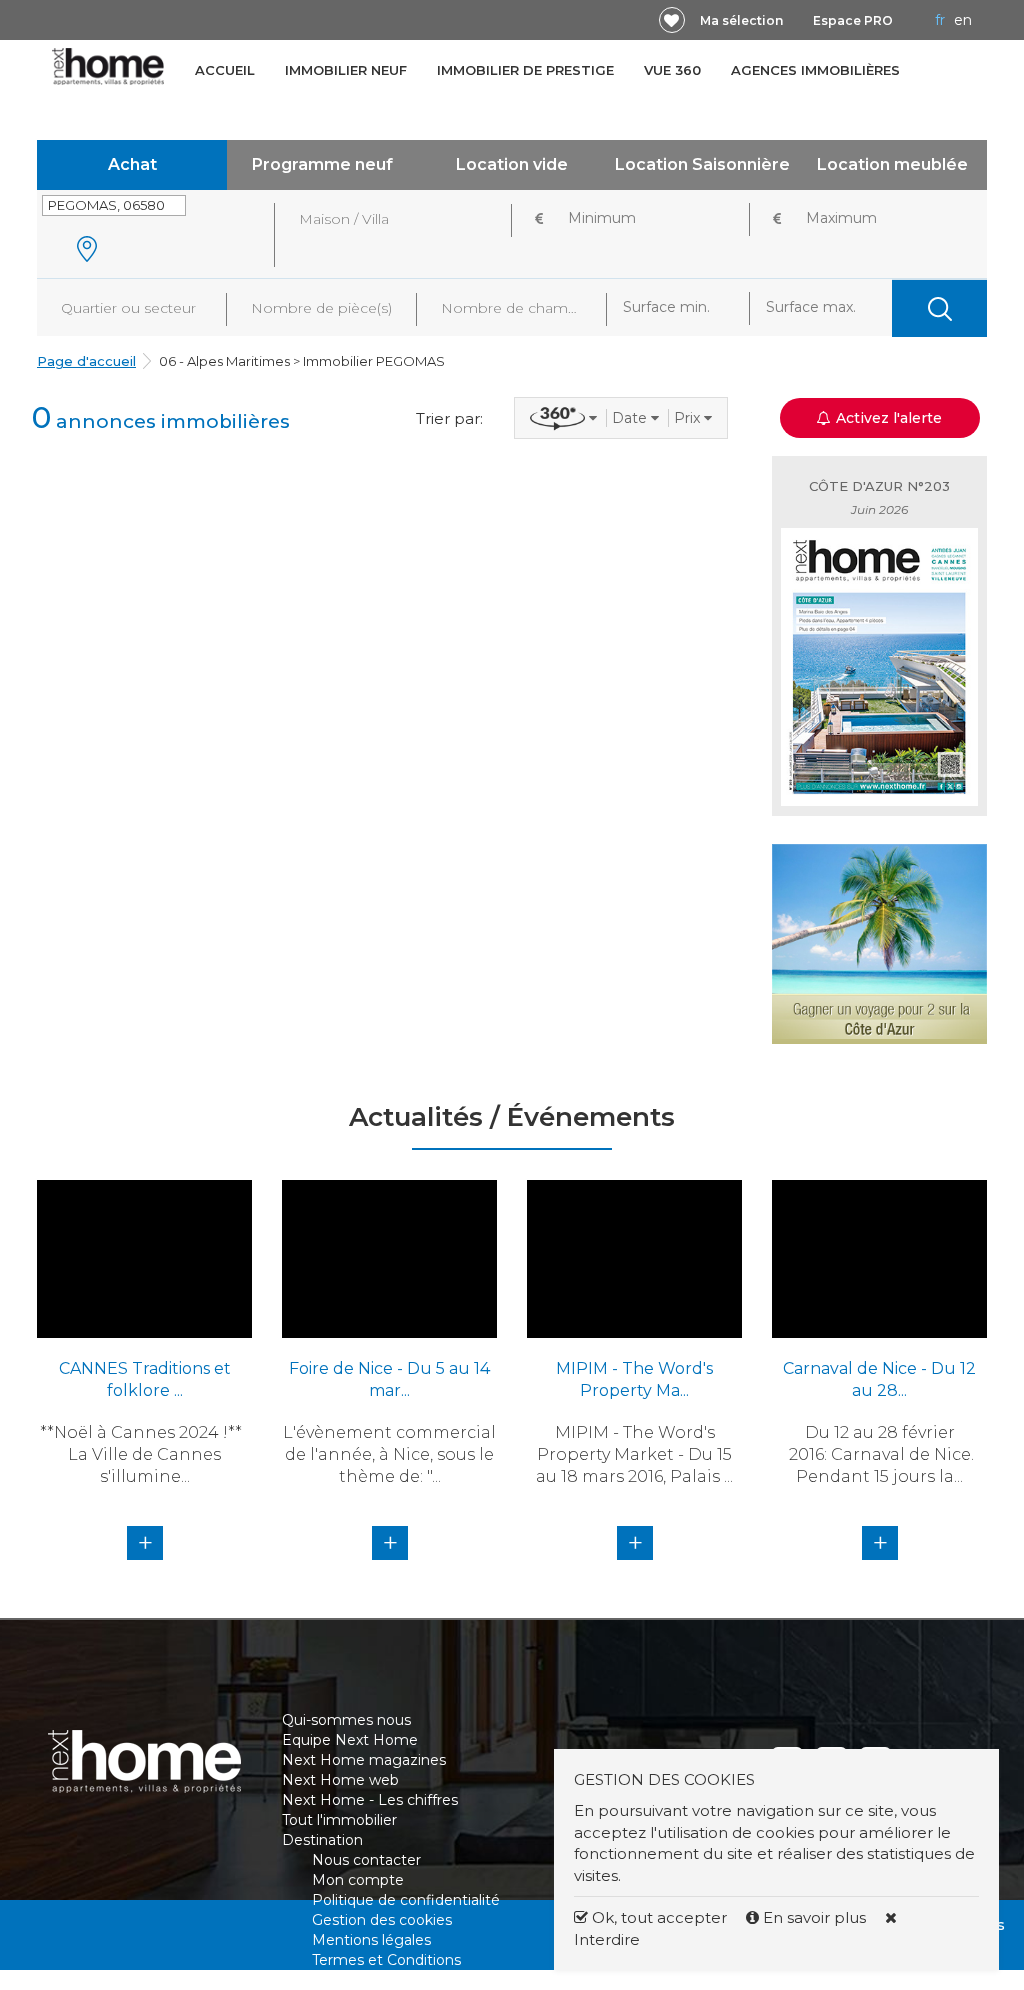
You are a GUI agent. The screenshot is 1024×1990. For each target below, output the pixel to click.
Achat (132, 164)
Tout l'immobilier (339, 1820)
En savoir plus (814, 1917)
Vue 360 (672, 70)
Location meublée (892, 164)
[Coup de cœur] (672, 20)
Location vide (512, 164)
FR (940, 20)
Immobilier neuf (346, 70)
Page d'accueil (86, 361)
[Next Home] (108, 66)
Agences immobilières (815, 70)
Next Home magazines (364, 1760)
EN (963, 20)
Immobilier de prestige (525, 70)
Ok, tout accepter (657, 1917)
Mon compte (358, 1880)
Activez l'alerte (524, 1955)
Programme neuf (322, 164)
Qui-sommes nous (346, 1720)
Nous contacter (366, 1860)
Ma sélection (741, 20)
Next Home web (340, 1780)
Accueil (225, 70)
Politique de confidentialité (406, 1900)
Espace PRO (853, 20)
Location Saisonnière (702, 164)
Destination (322, 1840)
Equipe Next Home (350, 1740)
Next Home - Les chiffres (370, 1800)
